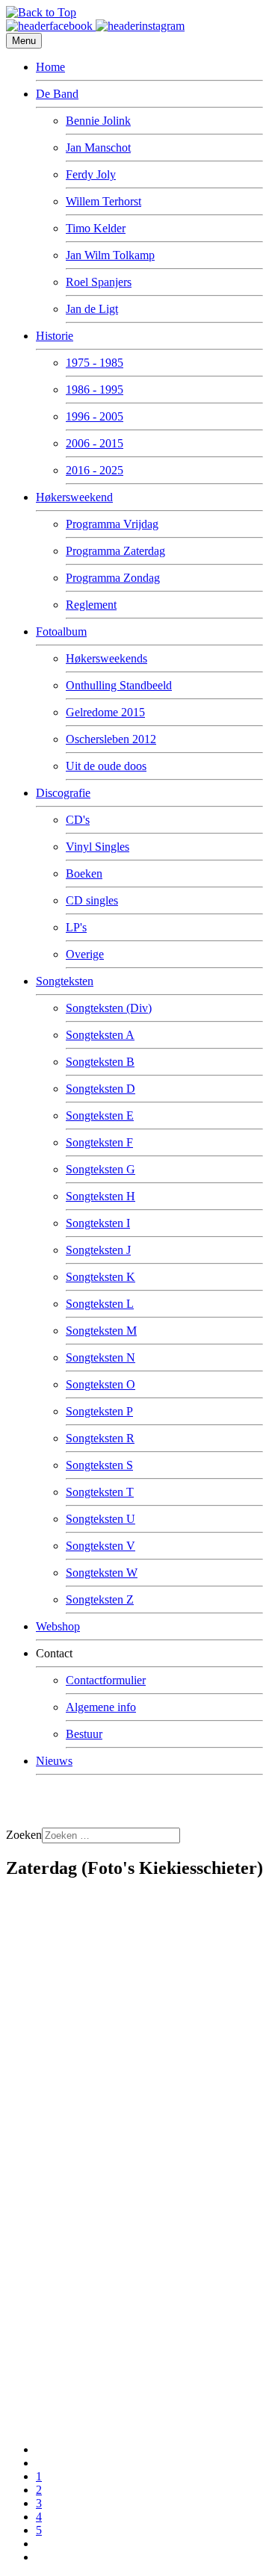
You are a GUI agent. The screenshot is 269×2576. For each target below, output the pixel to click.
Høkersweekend (74, 497)
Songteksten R (100, 1438)
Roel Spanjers (99, 282)
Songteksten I (98, 1223)
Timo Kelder (96, 228)
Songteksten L (100, 1304)
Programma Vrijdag (112, 524)
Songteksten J (98, 1250)
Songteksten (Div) (109, 1008)
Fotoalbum (61, 631)
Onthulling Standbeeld (119, 685)
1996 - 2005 (95, 416)
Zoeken (24, 1835)
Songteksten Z (100, 1599)
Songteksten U (101, 1519)
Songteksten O (101, 1384)
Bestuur (84, 1734)
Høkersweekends (106, 658)
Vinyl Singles (98, 847)
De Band (57, 94)
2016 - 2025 (95, 470)
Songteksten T (100, 1492)
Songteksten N (101, 1357)
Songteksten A (100, 1035)
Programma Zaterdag (115, 551)
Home (50, 67)
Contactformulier (106, 1680)
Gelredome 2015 (105, 712)
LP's (76, 927)
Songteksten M (101, 1331)
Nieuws (54, 1761)
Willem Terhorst (103, 201)
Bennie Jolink (98, 121)
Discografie (63, 793)
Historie (55, 336)
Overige (85, 954)
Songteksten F (99, 1142)
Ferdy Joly (91, 174)
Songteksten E (100, 1115)
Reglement (91, 605)
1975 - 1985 (95, 363)
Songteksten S (99, 1465)
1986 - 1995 (95, 389)
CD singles (92, 900)
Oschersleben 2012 (111, 739)
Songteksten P (99, 1411)
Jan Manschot (98, 148)
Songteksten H (101, 1196)
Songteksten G (101, 1169)
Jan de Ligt (92, 309)
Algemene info (101, 1707)
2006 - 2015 (95, 443)
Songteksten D (101, 1089)
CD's (78, 820)
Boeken (84, 873)
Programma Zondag (113, 578)
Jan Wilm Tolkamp (110, 255)
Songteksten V (101, 1546)
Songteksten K (101, 1277)
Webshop (58, 1626)
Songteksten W (102, 1573)
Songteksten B (100, 1062)
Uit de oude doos (106, 766)
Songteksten (65, 981)
